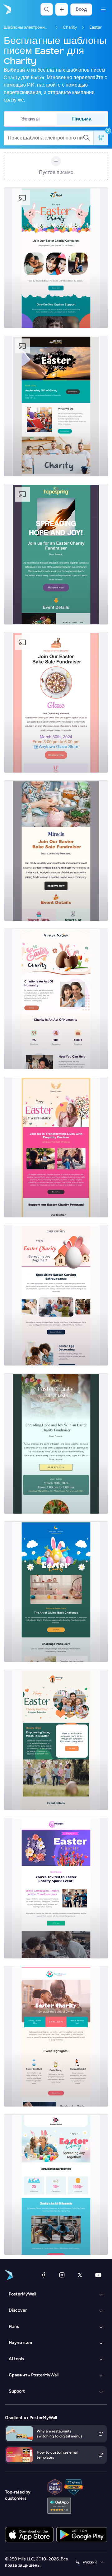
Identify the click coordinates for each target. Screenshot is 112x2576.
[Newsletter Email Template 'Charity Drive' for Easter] (56, 1295)
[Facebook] (44, 2275)
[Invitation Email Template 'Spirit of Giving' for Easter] (56, 1147)
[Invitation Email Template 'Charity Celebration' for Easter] (56, 2036)
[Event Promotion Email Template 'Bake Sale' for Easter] (56, 851)
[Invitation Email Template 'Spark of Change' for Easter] (56, 1888)
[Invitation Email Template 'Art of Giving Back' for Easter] (56, 1592)
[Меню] (103, 9)
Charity (70, 27)
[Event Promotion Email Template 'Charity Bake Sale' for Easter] (56, 702)
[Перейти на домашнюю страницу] (7, 9)
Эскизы (30, 119)
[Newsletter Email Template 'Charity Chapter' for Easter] (56, 406)
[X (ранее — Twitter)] (80, 2275)
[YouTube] (98, 2275)
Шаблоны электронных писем (27, 27)
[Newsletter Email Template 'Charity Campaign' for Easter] (56, 258)
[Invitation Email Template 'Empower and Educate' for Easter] (56, 1740)
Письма (82, 119)
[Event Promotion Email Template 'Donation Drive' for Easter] (56, 1444)
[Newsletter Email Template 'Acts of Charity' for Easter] (56, 2185)
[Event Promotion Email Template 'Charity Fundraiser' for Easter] (56, 554)
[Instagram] (62, 2275)
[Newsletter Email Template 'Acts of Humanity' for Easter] (56, 999)
